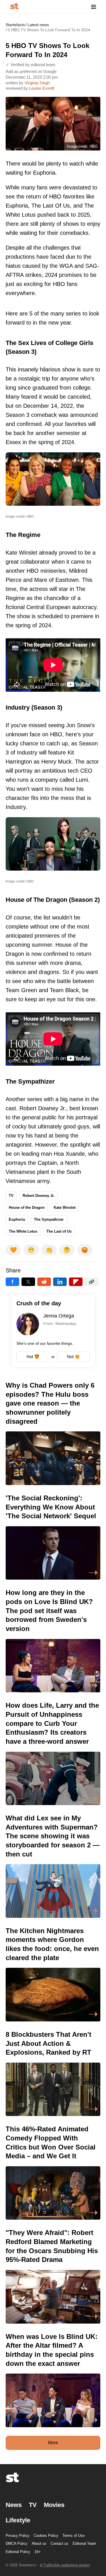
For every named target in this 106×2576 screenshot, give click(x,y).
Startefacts (15, 25)
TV (11, 1196)
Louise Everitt (42, 88)
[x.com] (28, 1282)
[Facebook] (12, 1282)
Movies (54, 2505)
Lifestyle (18, 2520)
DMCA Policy (17, 2543)
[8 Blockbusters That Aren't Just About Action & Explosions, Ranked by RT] (53, 2073)
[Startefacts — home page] (14, 7)
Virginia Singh (37, 83)
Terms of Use (73, 2536)
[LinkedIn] (60, 1282)
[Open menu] (94, 7)
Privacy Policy (18, 2536)
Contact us (60, 2543)
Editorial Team (84, 2543)
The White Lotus (23, 1231)
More (53, 2443)
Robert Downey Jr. (39, 1196)
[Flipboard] (76, 1282)
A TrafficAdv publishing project (65, 2565)
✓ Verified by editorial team (31, 65)
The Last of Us (59, 1231)
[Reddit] (44, 1282)
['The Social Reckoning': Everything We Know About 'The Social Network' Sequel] (53, 1537)
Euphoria (17, 1219)
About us (39, 2543)
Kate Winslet (65, 1207)
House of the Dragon (27, 1207)
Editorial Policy (18, 2552)
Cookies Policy (46, 2536)
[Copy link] (92, 1282)
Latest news (38, 25)
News (14, 2505)
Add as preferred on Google (31, 71)
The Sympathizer (49, 1219)
